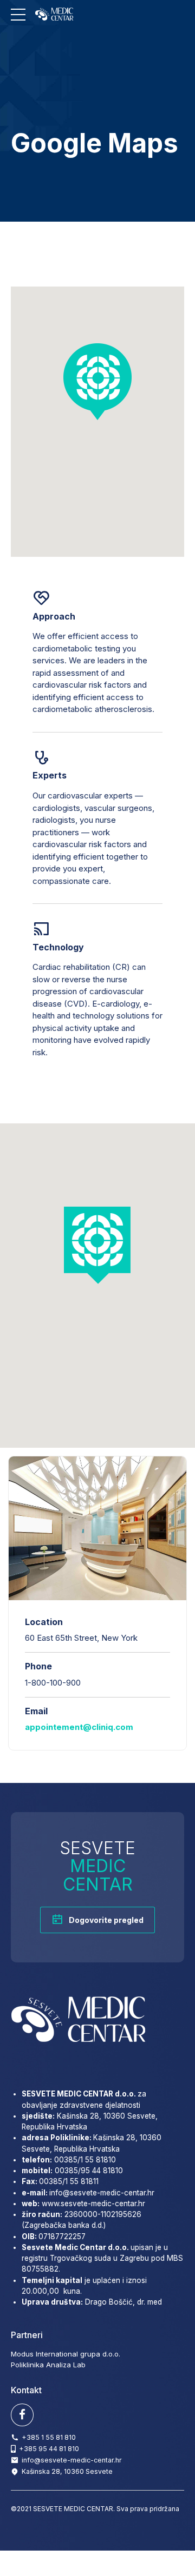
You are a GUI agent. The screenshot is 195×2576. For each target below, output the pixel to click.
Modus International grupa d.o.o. (66, 2354)
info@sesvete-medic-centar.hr (102, 2193)
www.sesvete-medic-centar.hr (93, 2204)
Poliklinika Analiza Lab (48, 2365)
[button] (97, 381)
